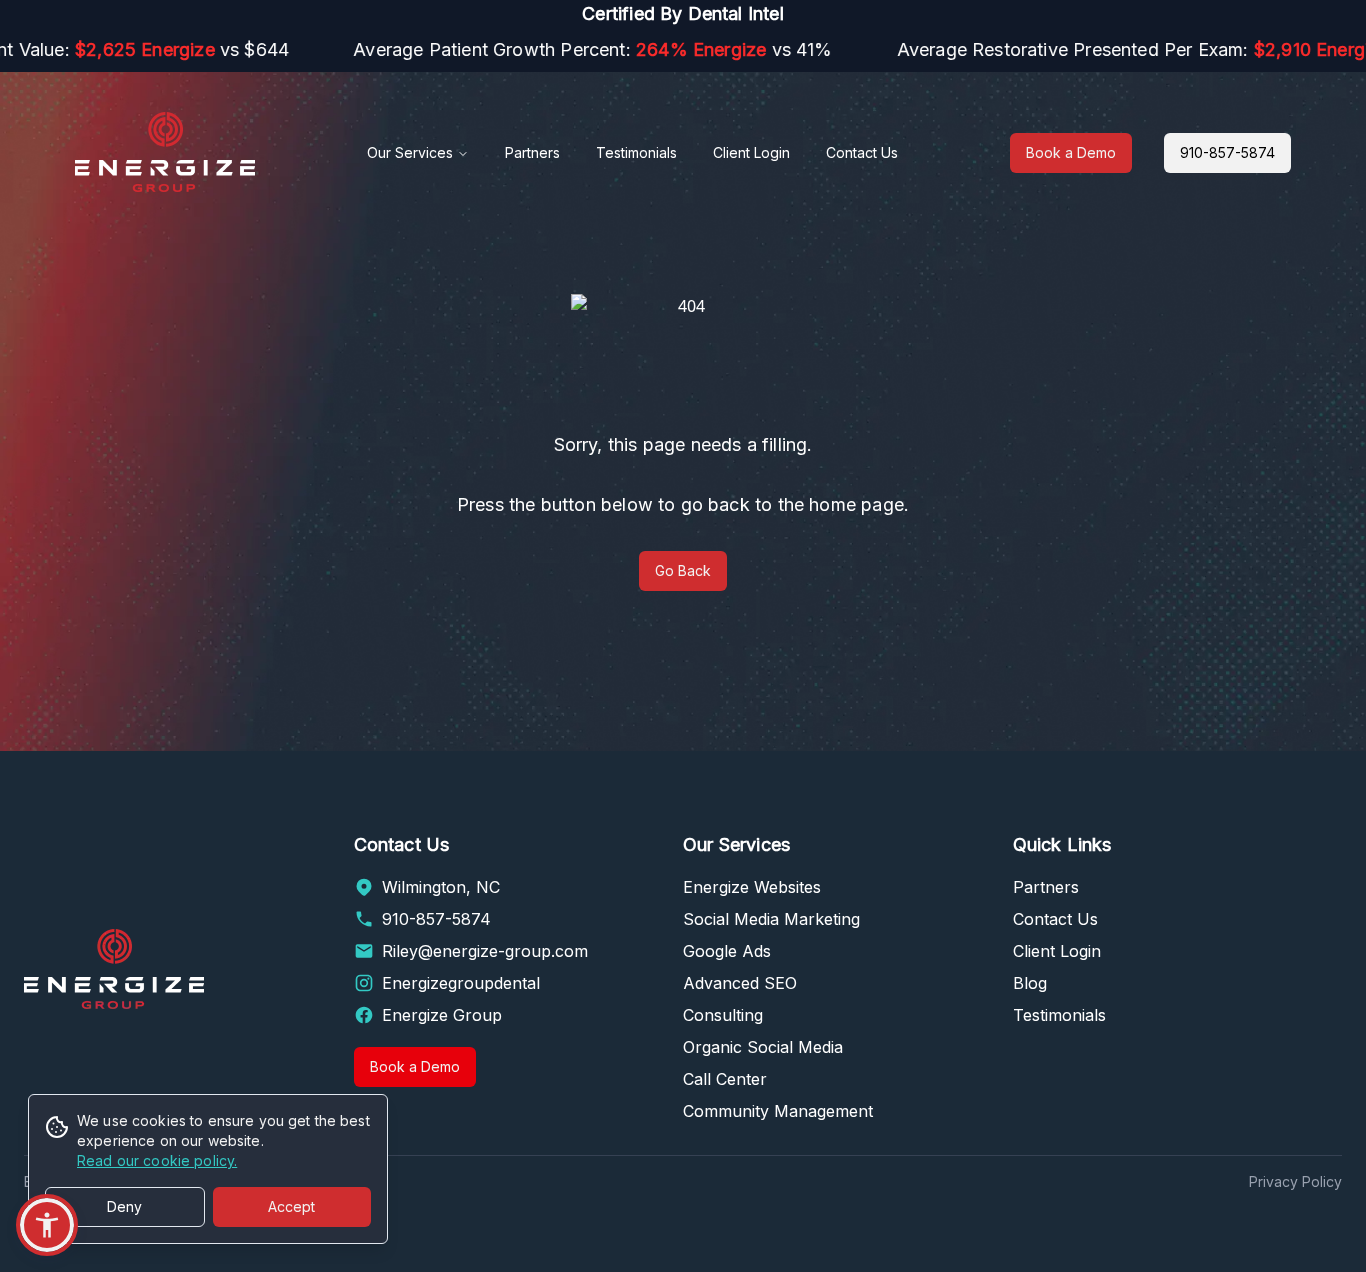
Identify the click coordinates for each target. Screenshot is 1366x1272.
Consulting (723, 1015)
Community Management (778, 1111)
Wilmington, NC (441, 887)
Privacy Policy (1295, 1181)
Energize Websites (752, 887)
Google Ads (727, 951)
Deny (124, 1206)
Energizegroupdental (461, 983)
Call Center (725, 1079)
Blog (1030, 983)
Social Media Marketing (771, 919)
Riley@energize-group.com (485, 951)
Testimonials (636, 152)
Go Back (683, 570)
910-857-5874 (1227, 152)
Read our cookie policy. (157, 1160)
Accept (291, 1206)
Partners (532, 152)
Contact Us (862, 152)
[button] (47, 1225)
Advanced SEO (740, 983)
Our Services (410, 152)
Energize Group (442, 1015)
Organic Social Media (763, 1047)
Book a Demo (1071, 152)
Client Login (751, 152)
